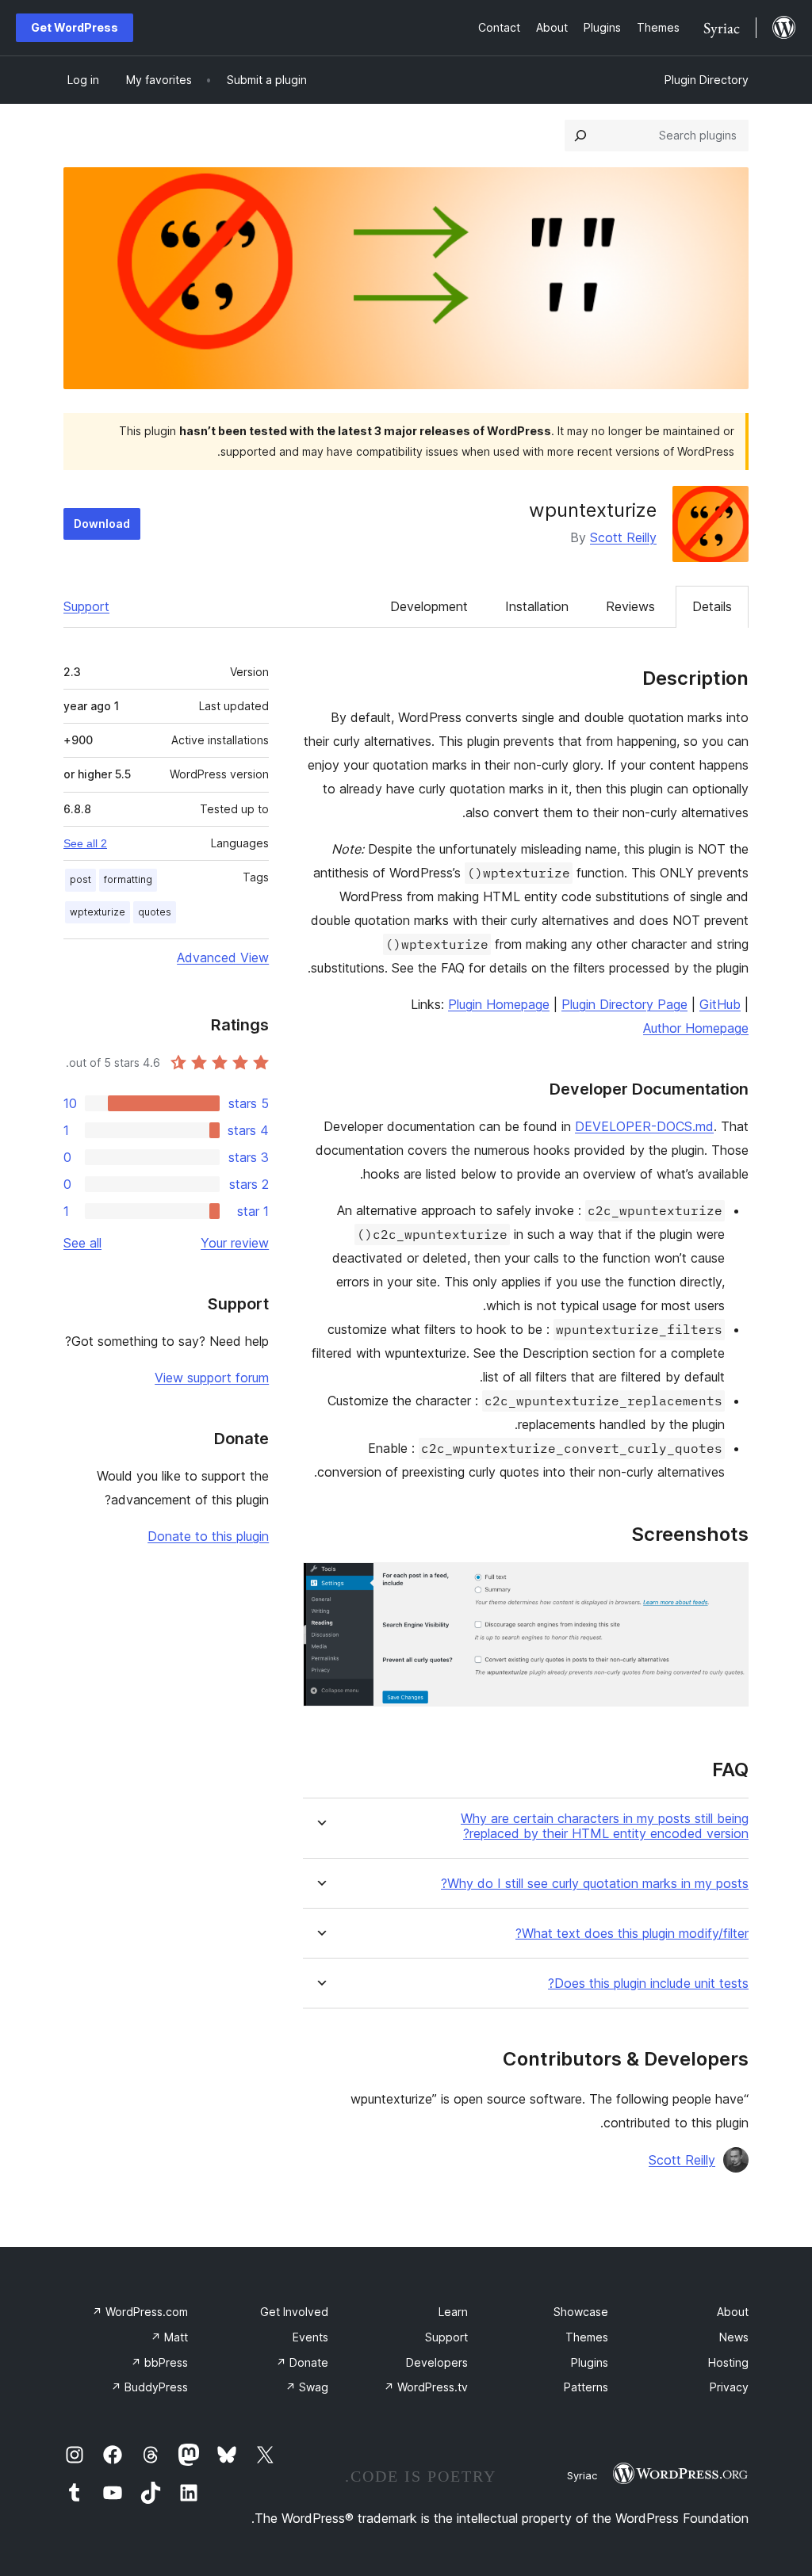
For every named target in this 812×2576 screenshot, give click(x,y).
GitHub (720, 1004)
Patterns (586, 2387)
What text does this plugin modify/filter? (632, 1934)
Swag (307, 2387)
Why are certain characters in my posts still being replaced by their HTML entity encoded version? (605, 1826)
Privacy (729, 2387)
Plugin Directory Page (624, 1004)
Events (310, 2337)
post (80, 879)
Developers (437, 2362)
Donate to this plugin (208, 1536)
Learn (453, 2312)
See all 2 (85, 843)
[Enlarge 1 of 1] (727, 1584)
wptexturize (98, 912)
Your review (235, 1243)
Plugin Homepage (499, 1004)
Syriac (582, 2475)
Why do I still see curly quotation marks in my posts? (595, 1884)
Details (712, 606)
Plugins (590, 2362)
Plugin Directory (707, 80)
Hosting (728, 2362)
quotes (155, 912)
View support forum (212, 1378)
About (733, 2312)
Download (102, 524)
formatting (128, 879)
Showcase (581, 2312)
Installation (537, 606)
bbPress (159, 2362)
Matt (169, 2337)
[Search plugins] (580, 136)
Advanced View (223, 957)
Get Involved (294, 2312)
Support (86, 606)
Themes (587, 2337)
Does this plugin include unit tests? (648, 1984)
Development (429, 606)
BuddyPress (149, 2387)
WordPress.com (140, 2312)
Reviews (630, 606)
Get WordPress (75, 27)
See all (82, 1243)
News (734, 2337)
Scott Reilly (623, 537)
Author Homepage (696, 1028)
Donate (302, 2362)
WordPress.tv (426, 2387)
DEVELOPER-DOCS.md (644, 1126)
